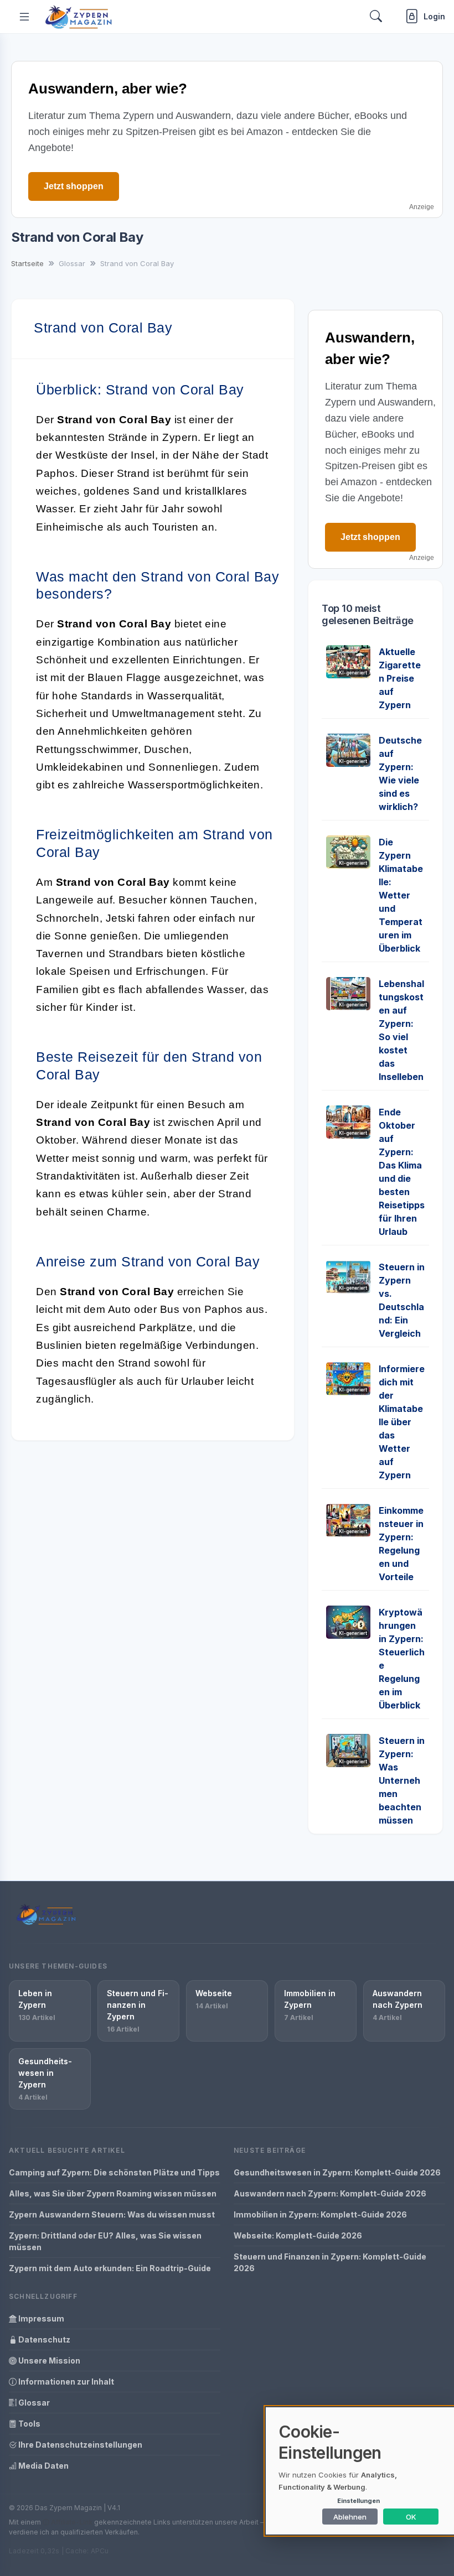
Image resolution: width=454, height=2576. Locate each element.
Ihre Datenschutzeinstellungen (79, 2445)
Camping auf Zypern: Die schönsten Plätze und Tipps (114, 2172)
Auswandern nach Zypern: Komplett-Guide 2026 (330, 2193)
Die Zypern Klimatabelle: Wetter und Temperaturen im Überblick (401, 895)
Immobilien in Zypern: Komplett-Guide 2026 (320, 2214)
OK (411, 2517)
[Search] (376, 16)
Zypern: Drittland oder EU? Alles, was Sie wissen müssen (105, 2241)
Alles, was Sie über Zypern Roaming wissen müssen (113, 2193)
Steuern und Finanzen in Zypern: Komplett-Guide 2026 (330, 2262)
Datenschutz (43, 2339)
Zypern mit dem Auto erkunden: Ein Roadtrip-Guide (110, 2268)
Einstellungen (358, 2501)
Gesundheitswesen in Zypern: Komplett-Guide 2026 (337, 2172)
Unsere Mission (48, 2361)
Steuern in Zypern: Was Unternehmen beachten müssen (402, 1780)
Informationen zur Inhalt (65, 2382)
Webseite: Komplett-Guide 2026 (298, 2235)
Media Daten (43, 2466)
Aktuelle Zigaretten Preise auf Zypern (400, 678)
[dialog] (360, 2471)
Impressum (40, 2318)
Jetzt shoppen (74, 186)
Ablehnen (350, 2517)
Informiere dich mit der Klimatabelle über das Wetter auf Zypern (402, 1422)
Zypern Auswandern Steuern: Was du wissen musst (112, 2214)
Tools (29, 2424)
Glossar (33, 2403)
